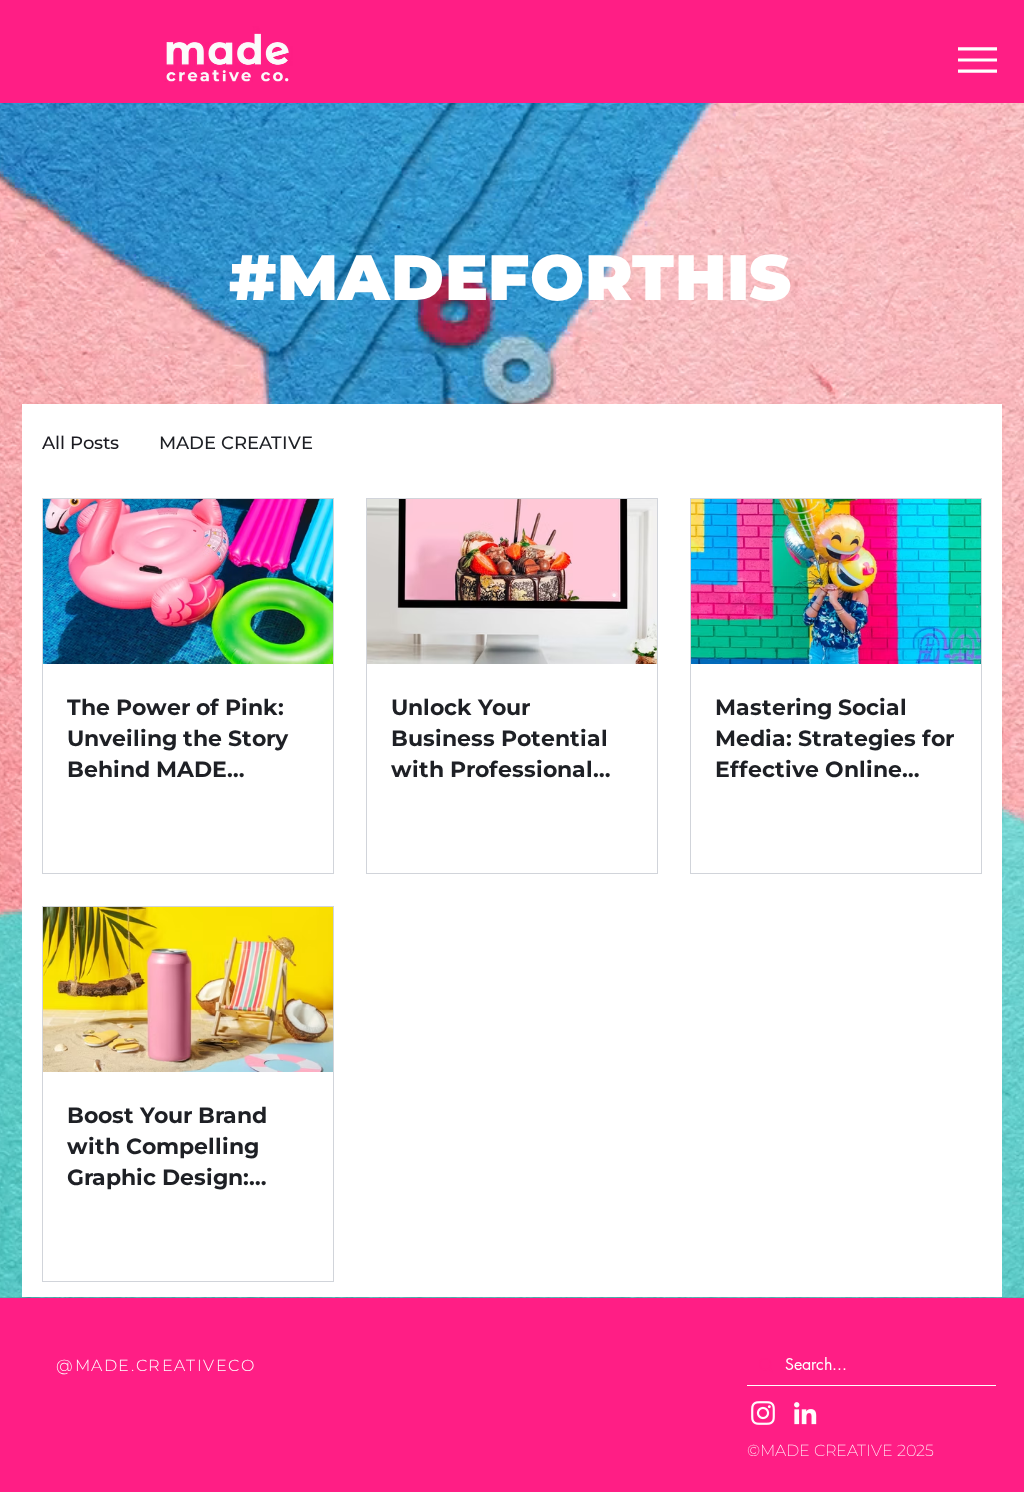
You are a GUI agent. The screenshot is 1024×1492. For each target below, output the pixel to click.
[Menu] (977, 60)
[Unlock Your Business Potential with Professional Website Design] (512, 581)
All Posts (80, 443)
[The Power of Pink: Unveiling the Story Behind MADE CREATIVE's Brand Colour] (188, 581)
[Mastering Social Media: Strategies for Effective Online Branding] (836, 581)
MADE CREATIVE (236, 443)
